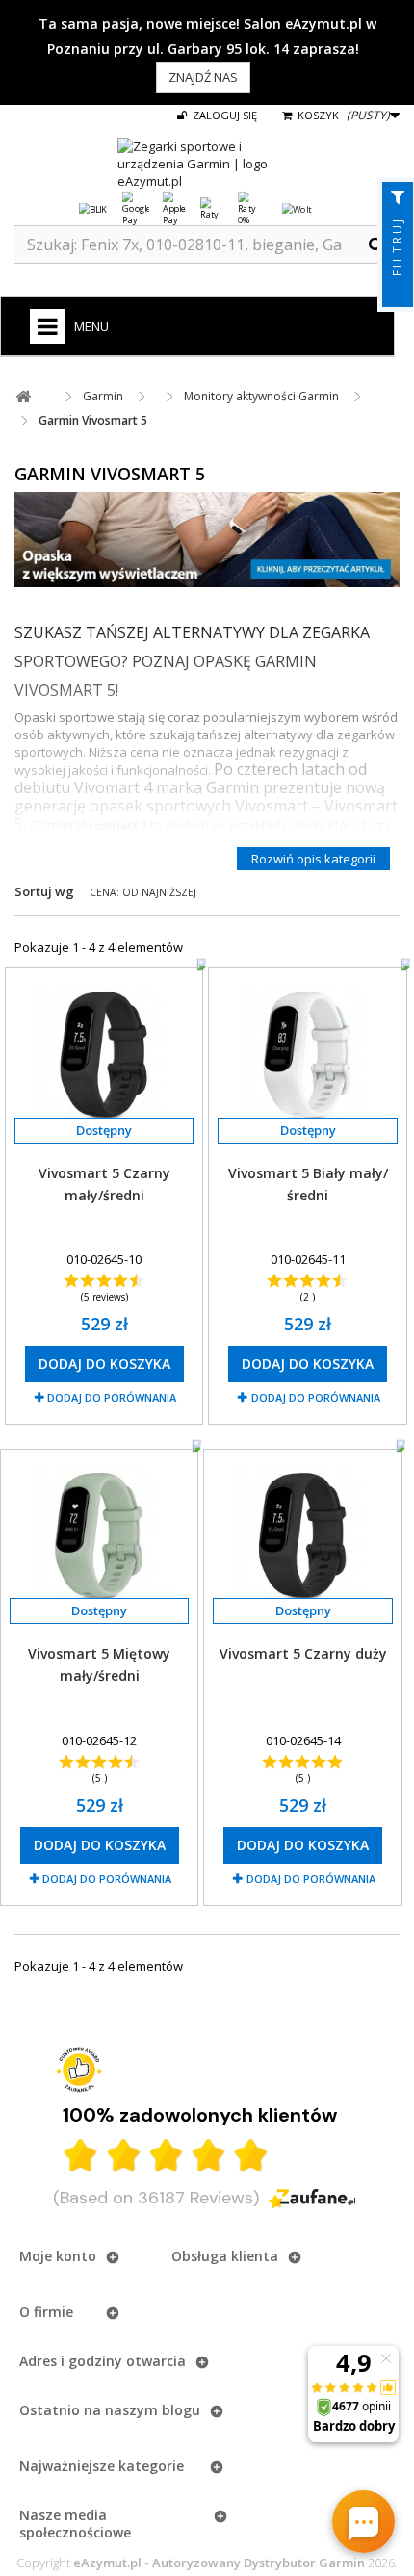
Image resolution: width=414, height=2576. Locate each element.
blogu (181, 2410)
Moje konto (58, 2256)
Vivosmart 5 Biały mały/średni (308, 1184)
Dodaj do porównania (112, 1397)
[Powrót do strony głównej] (23, 397)
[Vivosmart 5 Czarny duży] (302, 1535)
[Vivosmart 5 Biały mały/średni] (307, 1054)
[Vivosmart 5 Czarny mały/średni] (104, 1054)
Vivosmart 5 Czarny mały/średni (104, 1184)
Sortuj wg (44, 891)
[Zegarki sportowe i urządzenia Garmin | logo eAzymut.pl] (207, 164)
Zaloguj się (223, 115)
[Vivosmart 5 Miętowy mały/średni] (99, 1535)
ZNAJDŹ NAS (203, 77)
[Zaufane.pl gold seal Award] (79, 2070)
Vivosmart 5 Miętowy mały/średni (99, 1664)
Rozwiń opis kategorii (313, 859)
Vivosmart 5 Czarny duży (303, 1653)
